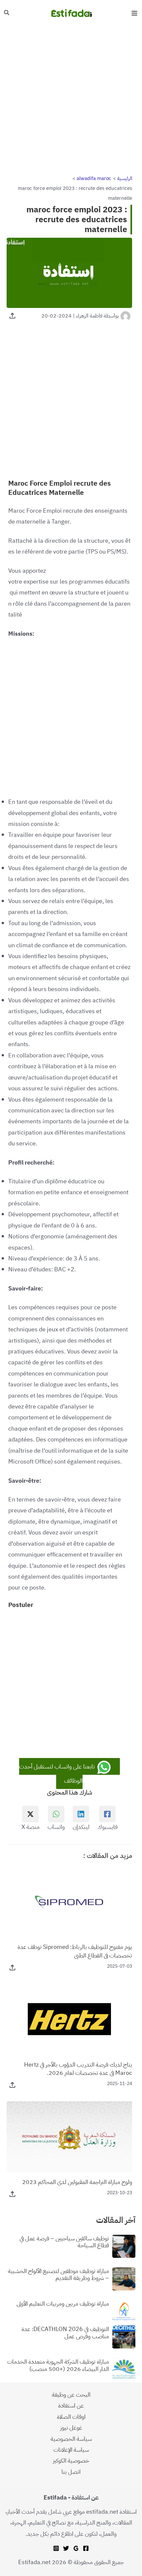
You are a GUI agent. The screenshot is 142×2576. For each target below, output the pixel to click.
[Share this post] (12, 316)
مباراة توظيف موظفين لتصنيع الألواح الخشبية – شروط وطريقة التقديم (58, 2274)
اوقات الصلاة (71, 2417)
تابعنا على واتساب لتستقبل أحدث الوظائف (58, 1773)
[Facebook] (86, 2548)
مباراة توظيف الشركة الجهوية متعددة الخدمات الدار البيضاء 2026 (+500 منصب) (58, 2365)
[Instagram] (56, 2548)
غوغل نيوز (71, 2427)
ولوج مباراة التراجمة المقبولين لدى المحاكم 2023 (77, 2182)
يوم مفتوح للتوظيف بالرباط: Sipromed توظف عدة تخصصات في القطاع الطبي (75, 1951)
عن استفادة (71, 2405)
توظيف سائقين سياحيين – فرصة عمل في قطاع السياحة (64, 2242)
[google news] (76, 2548)
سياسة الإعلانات (71, 2450)
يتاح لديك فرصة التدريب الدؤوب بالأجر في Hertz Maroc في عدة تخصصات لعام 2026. (78, 2069)
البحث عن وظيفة (71, 2394)
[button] (6, 13)
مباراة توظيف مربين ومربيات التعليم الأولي (63, 2304)
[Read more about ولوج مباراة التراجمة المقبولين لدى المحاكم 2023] (69, 2136)
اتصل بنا (71, 2472)
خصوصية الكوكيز (71, 2460)
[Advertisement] (71, 100)
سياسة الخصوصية (71, 2439)
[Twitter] (66, 2548)
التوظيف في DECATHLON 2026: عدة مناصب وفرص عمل (65, 2333)
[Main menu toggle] (134, 13)
